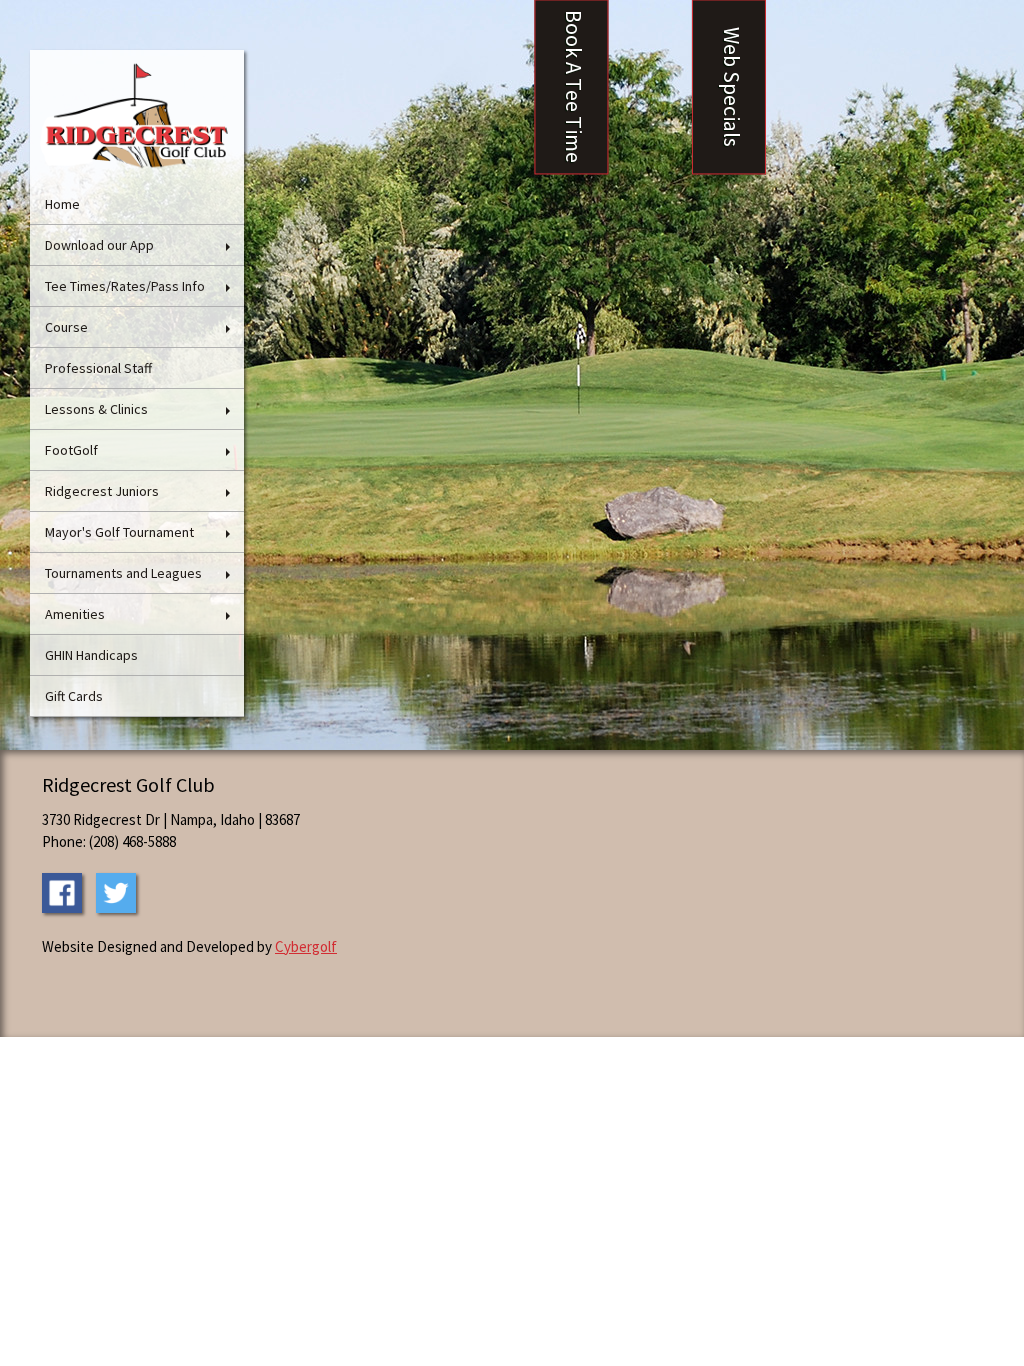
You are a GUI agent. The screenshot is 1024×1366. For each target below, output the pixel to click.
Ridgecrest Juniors (102, 491)
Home (62, 204)
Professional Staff (98, 368)
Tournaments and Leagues (123, 573)
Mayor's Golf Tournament (119, 532)
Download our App (99, 245)
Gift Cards (74, 696)
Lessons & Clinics (96, 409)
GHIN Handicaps (91, 655)
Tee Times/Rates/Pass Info (125, 286)
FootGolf (71, 450)
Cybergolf (306, 946)
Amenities (75, 614)
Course (66, 327)
